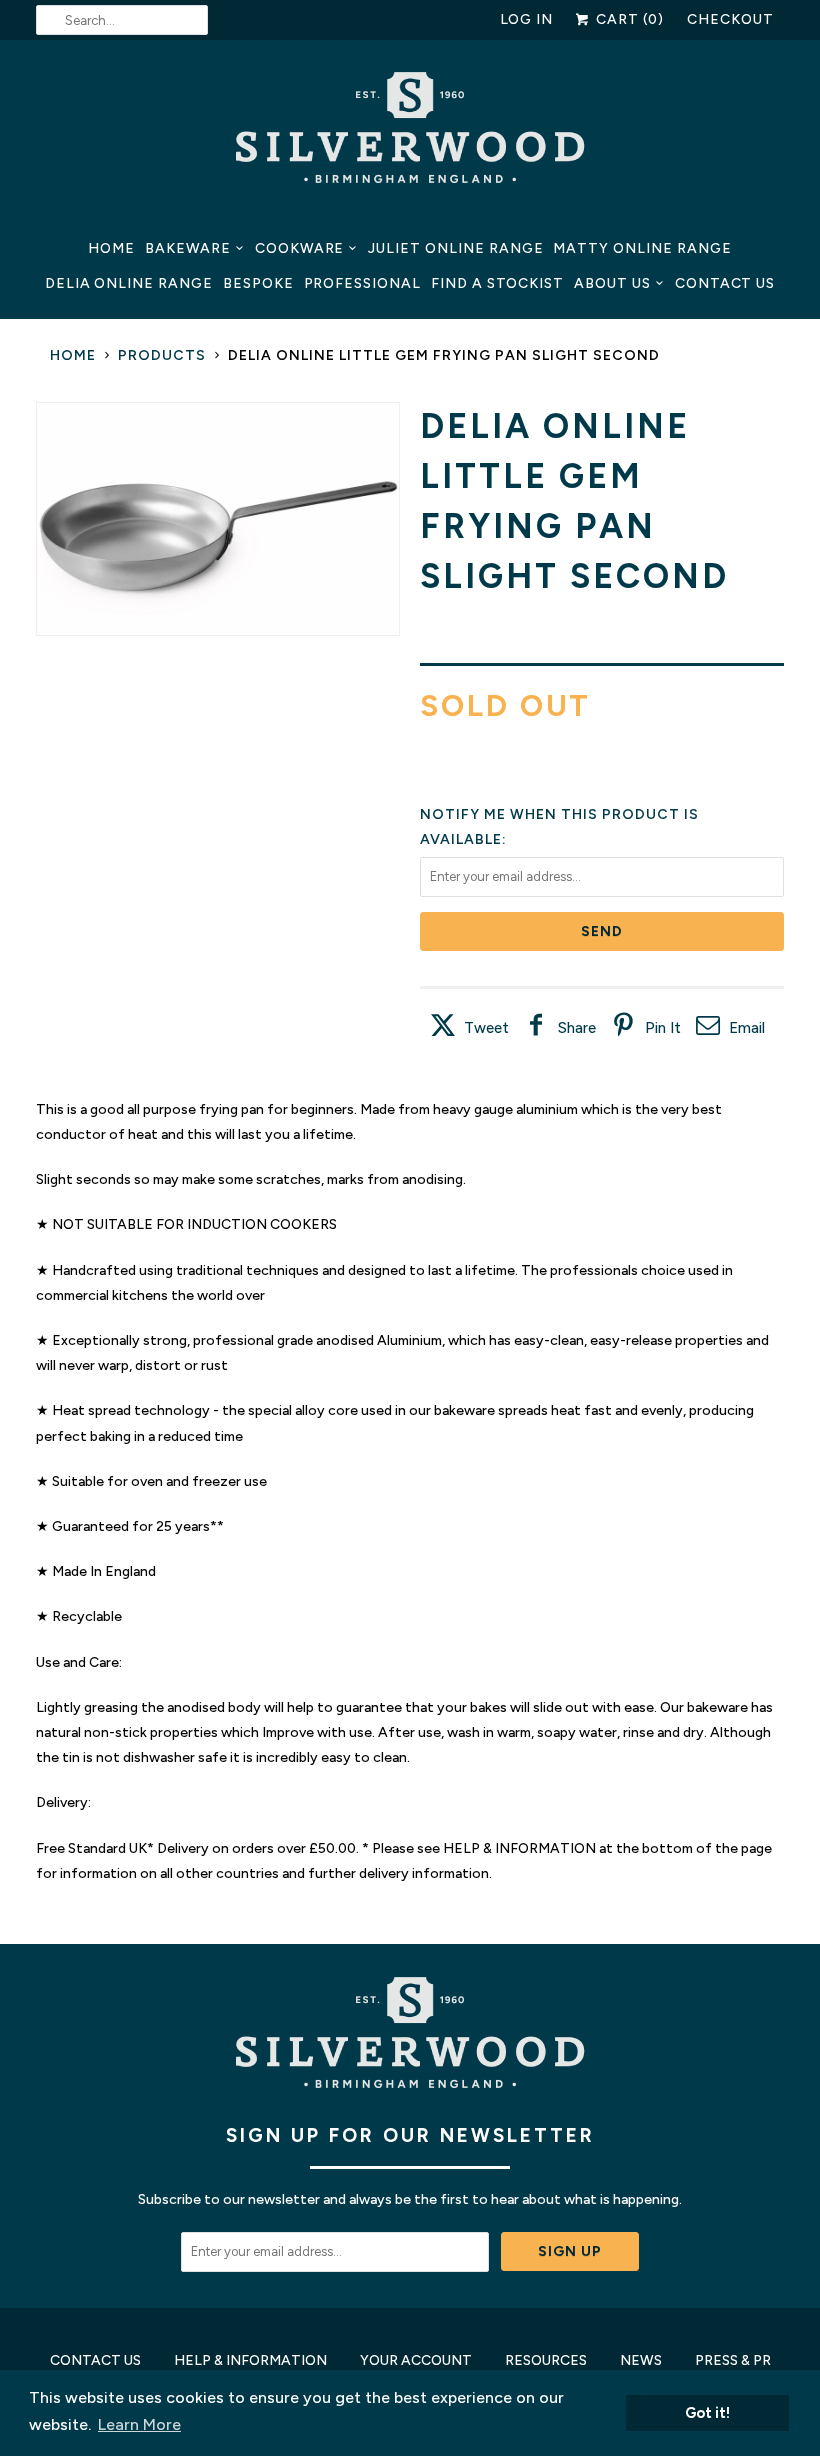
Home (111, 248)
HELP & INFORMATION (250, 2360)
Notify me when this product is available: (559, 827)
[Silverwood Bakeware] (410, 133)
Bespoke (258, 283)
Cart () (628, 19)
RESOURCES (546, 2360)
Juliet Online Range (455, 248)
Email (747, 1028)
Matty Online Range (642, 248)
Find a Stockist (497, 283)
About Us (612, 283)
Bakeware (188, 248)
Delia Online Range (129, 283)
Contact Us (725, 283)
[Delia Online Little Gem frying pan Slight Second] (218, 519)
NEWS (641, 2360)
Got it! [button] (707, 2413)
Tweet (486, 1028)
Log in (527, 19)
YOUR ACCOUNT (416, 2360)
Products (162, 355)
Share (577, 1028)
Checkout (730, 19)
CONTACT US (95, 2360)
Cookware (300, 248)
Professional (362, 283)
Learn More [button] (139, 2424)
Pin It (663, 1028)
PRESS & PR (733, 2360)
